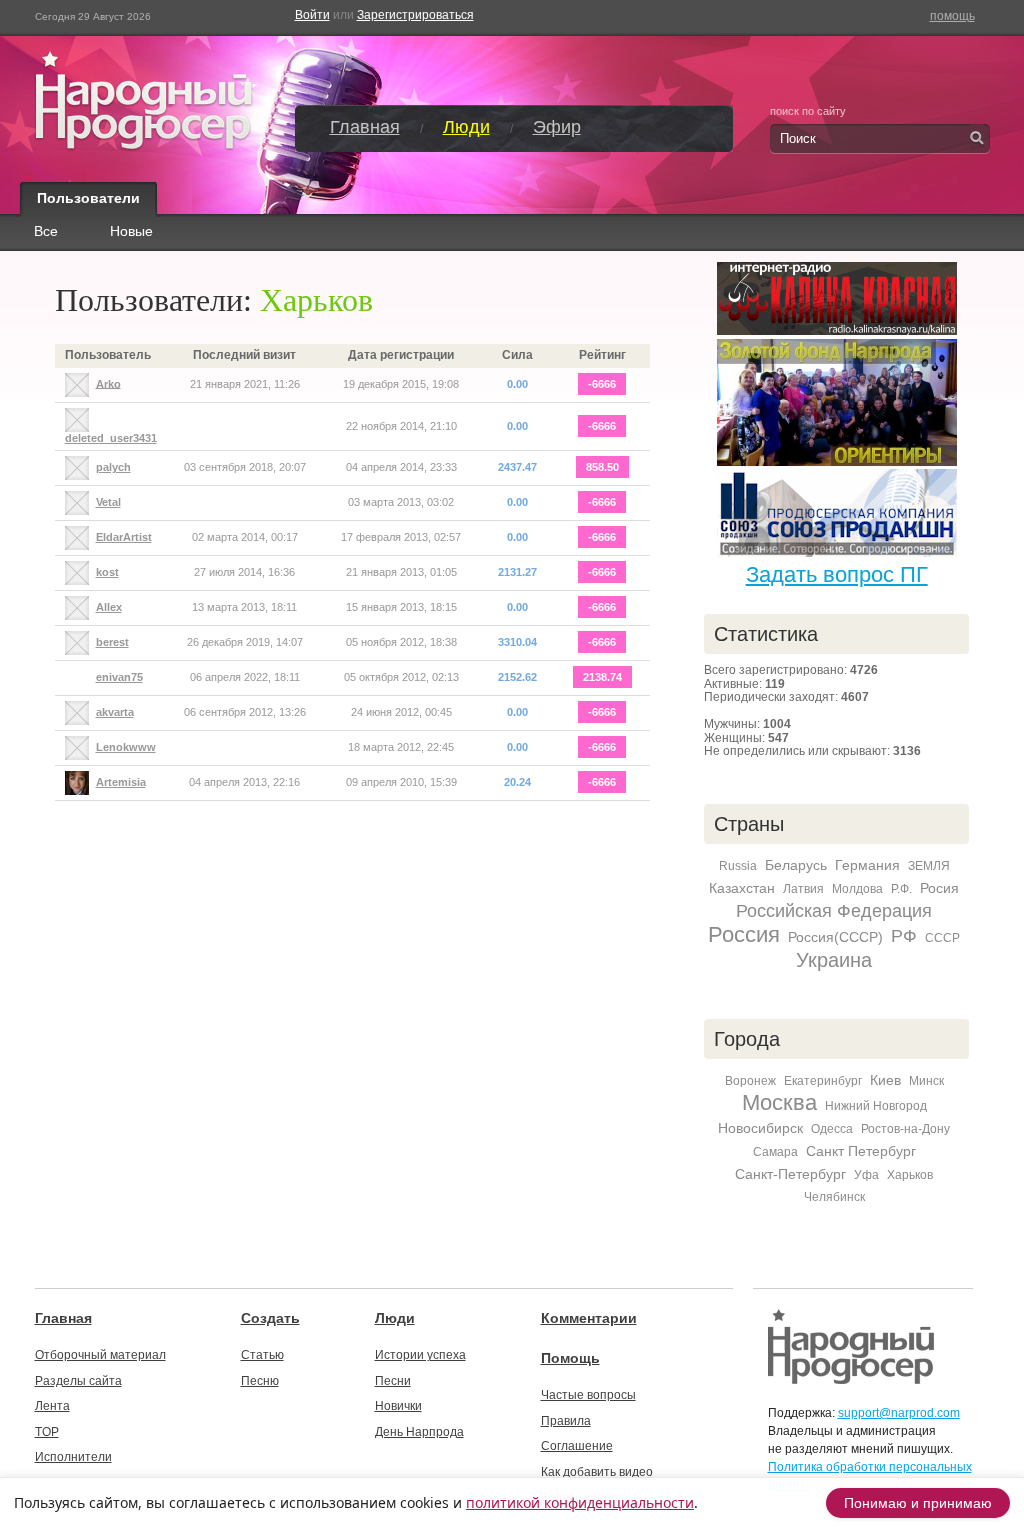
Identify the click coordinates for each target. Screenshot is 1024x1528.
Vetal (108, 502)
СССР (942, 938)
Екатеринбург (823, 1081)
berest (112, 642)
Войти (312, 15)
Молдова (857, 889)
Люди (466, 127)
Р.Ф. (901, 889)
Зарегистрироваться (415, 15)
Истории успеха (420, 1355)
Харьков (910, 1175)
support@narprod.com (899, 1413)
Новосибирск (760, 1128)
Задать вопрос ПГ (837, 574)
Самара (775, 1152)
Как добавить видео (597, 1472)
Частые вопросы (588, 1395)
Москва (779, 1102)
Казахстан (742, 888)
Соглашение (577, 1446)
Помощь (570, 1358)
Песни (393, 1381)
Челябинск (834, 1197)
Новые (131, 232)
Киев (885, 1080)
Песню (260, 1381)
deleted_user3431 (111, 438)
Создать (270, 1318)
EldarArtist (124, 537)
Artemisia (121, 782)
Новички (398, 1406)
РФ (904, 936)
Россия (744, 934)
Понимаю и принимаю (918, 1503)
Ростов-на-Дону (905, 1129)
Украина (834, 960)
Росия (939, 888)
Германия (867, 865)
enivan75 (119, 677)
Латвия (803, 889)
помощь (952, 16)
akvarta (115, 712)
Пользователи (88, 198)
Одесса (832, 1129)
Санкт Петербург (861, 1151)
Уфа (866, 1175)
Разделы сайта (78, 1381)
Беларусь (796, 865)
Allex (109, 607)
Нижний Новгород (876, 1106)
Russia (738, 866)
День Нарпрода (419, 1432)
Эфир (557, 127)
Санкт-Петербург (790, 1174)
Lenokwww (126, 747)
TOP (47, 1432)
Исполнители (73, 1457)
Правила (566, 1421)
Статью (262, 1355)
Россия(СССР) (835, 937)
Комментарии (589, 1318)
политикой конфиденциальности (580, 1502)
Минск (926, 1081)
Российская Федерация (834, 911)
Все (46, 232)
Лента (52, 1406)
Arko (108, 383)
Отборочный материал (100, 1355)
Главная (365, 127)
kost (107, 572)
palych (113, 467)
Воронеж (750, 1081)
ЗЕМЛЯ (929, 866)
